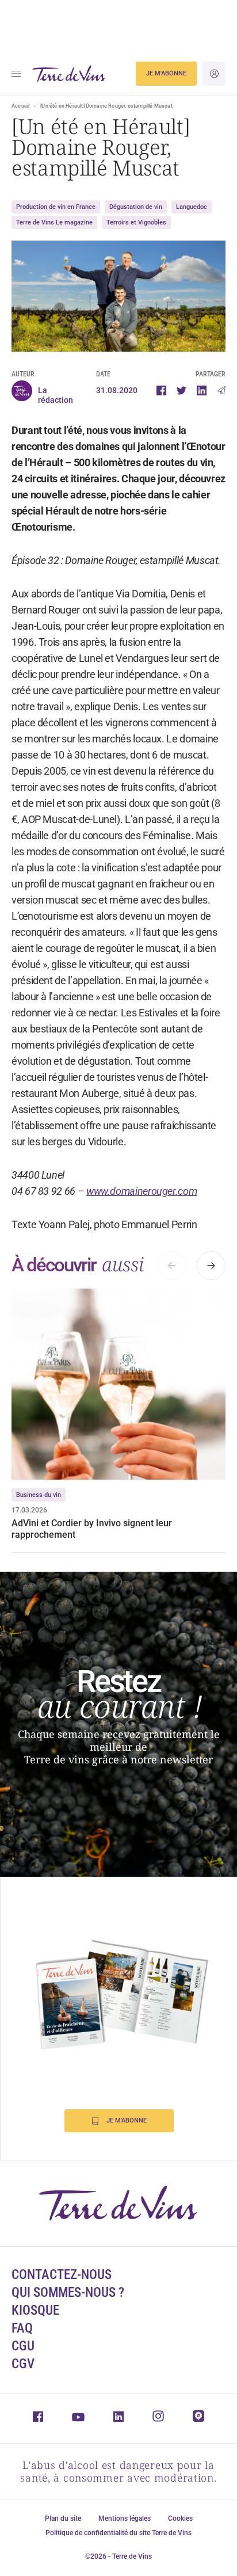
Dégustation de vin (136, 207)
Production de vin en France (56, 207)
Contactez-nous (62, 2275)
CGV (23, 2364)
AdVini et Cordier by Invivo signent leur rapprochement (92, 1529)
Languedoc (192, 207)
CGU (23, 2346)
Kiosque (35, 2310)
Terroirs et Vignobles (136, 222)
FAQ (22, 2328)
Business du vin (39, 1495)
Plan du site (63, 2518)
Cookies (180, 2518)
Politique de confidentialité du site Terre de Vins (118, 2533)
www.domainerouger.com (142, 1191)
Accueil (20, 106)
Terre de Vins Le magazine (54, 222)
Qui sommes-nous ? (68, 2293)
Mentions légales (125, 2518)
